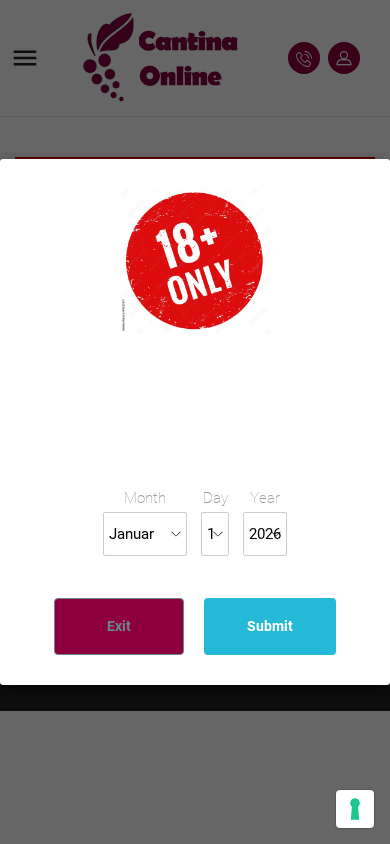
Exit (119, 626)
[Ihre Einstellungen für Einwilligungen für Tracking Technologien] (355, 809)
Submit (270, 626)
